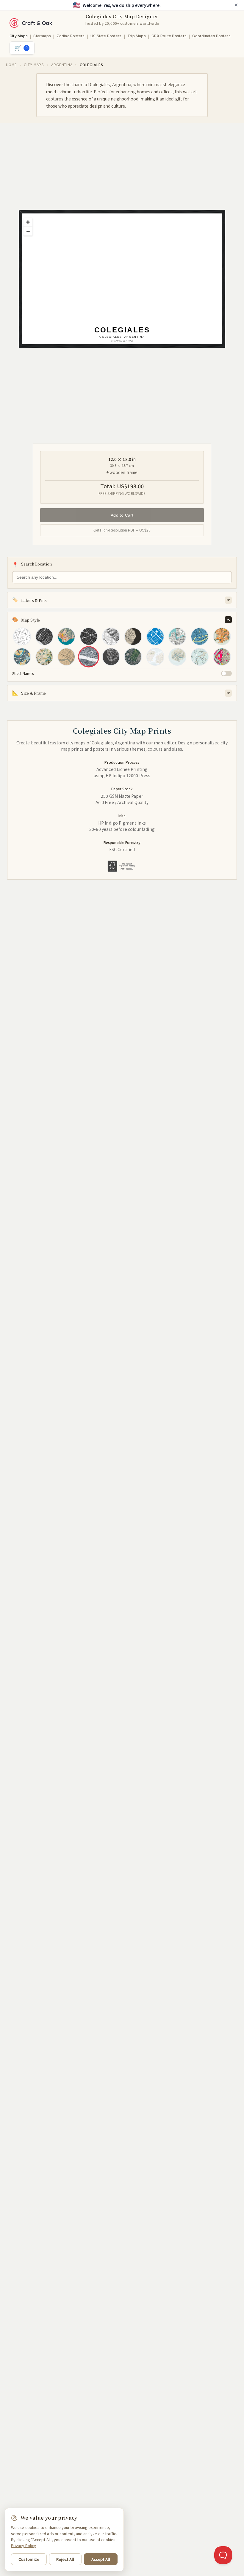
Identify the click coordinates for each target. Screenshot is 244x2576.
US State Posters (106, 36)
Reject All (65, 2559)
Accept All (101, 2559)
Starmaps (42, 36)
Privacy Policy (24, 2545)
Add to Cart (122, 515)
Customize (29, 2559)
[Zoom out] (28, 231)
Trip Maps (137, 36)
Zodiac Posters (71, 36)
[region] (126, 283)
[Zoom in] (28, 222)
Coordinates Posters (211, 36)
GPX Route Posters (169, 36)
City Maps (19, 36)
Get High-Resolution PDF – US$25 (122, 530)
